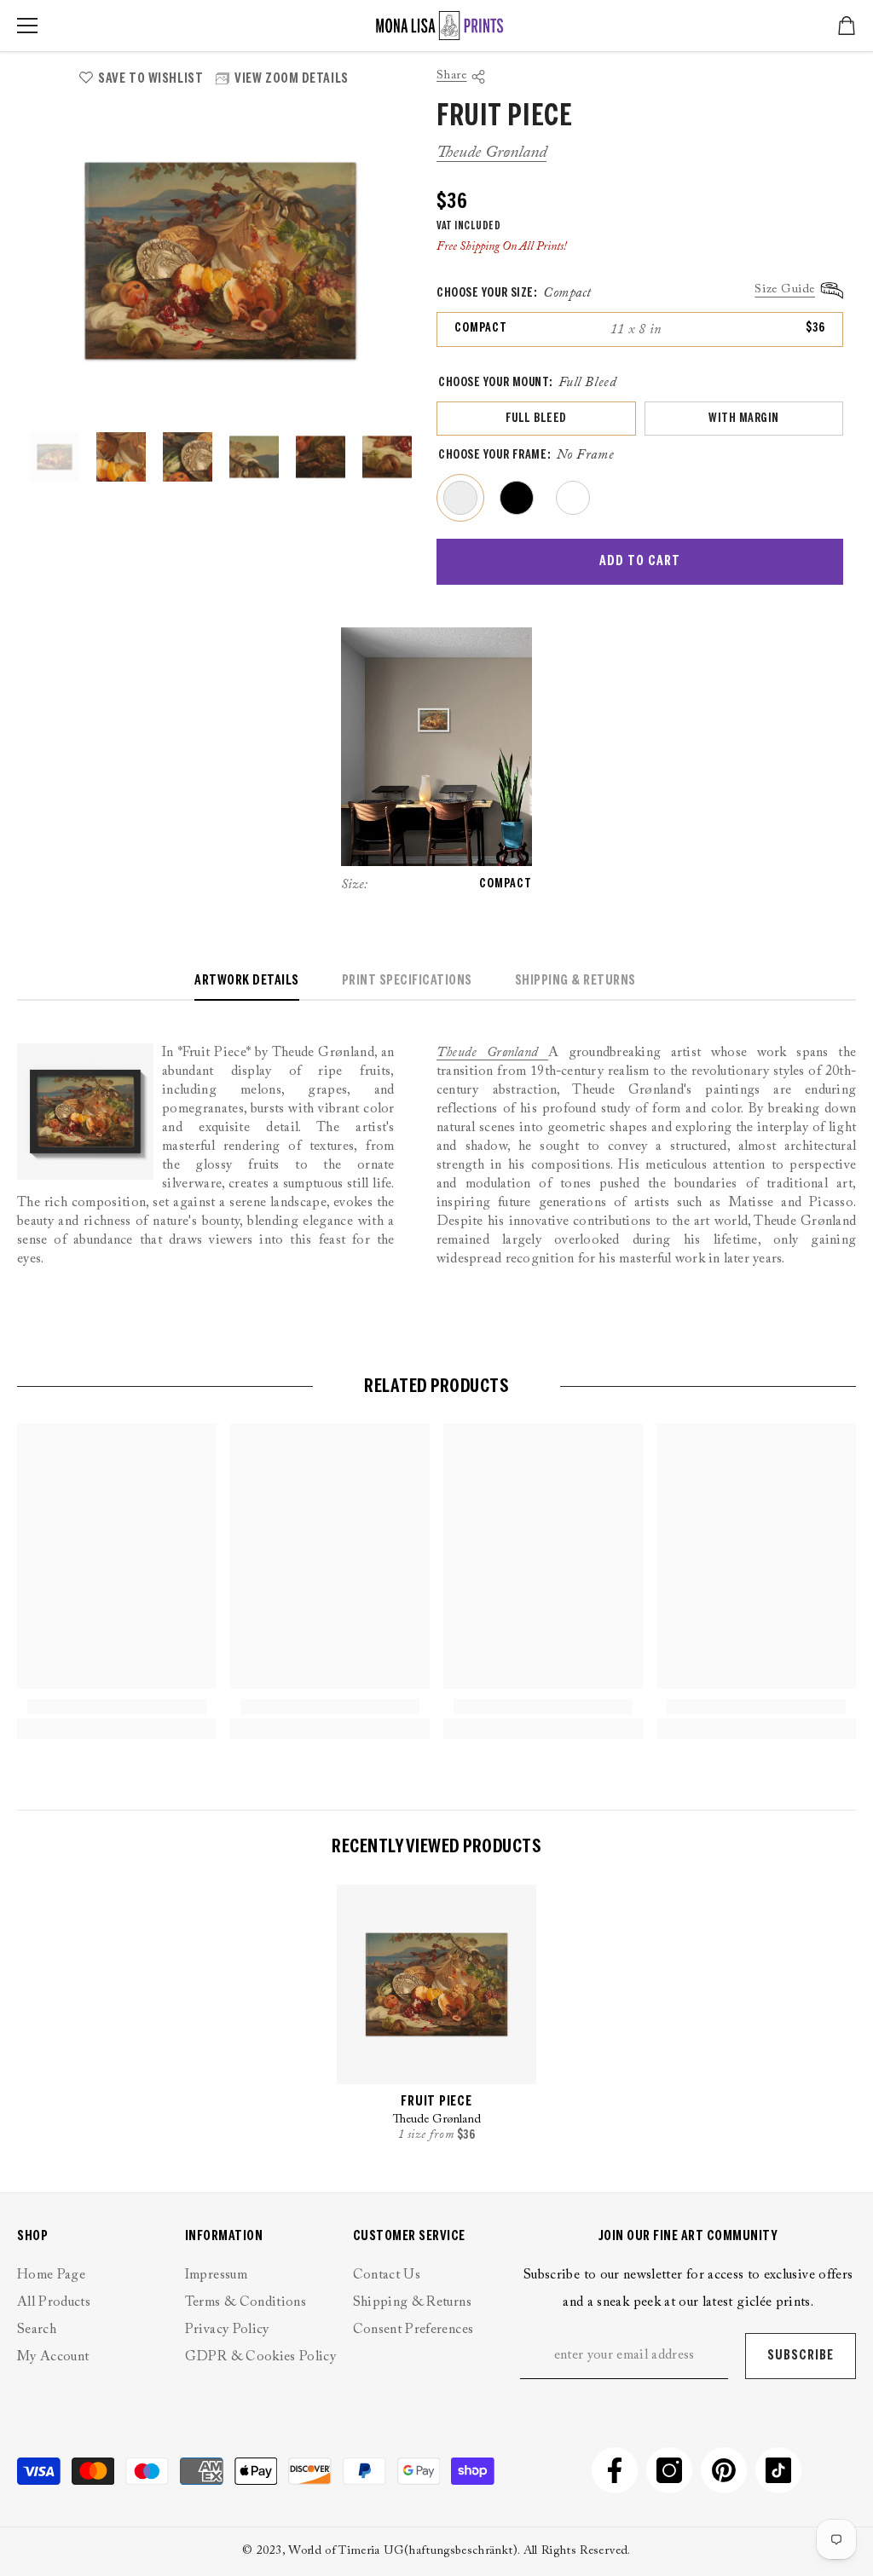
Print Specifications (407, 981)
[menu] (27, 26)
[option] (220, 261)
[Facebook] (615, 2470)
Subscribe (801, 2356)
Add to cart (640, 561)
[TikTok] (778, 2470)
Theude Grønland (491, 153)
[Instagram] (669, 2470)
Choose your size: (514, 293)
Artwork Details (247, 981)
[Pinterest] (724, 2470)
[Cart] (847, 26)
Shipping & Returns (575, 981)
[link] (117, 1707)
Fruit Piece (436, 2102)
